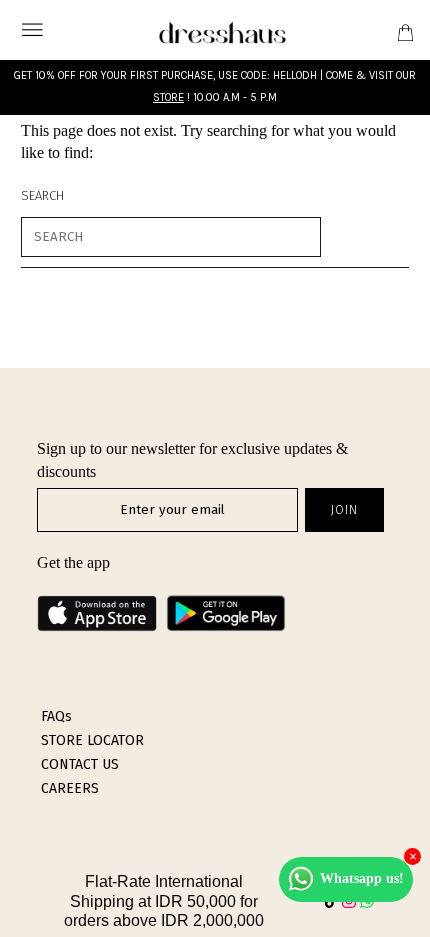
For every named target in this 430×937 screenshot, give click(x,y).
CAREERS (70, 788)
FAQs (56, 716)
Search (42, 195)
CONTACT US (80, 764)
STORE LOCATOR (92, 740)
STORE (168, 97)
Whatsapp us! (362, 878)
